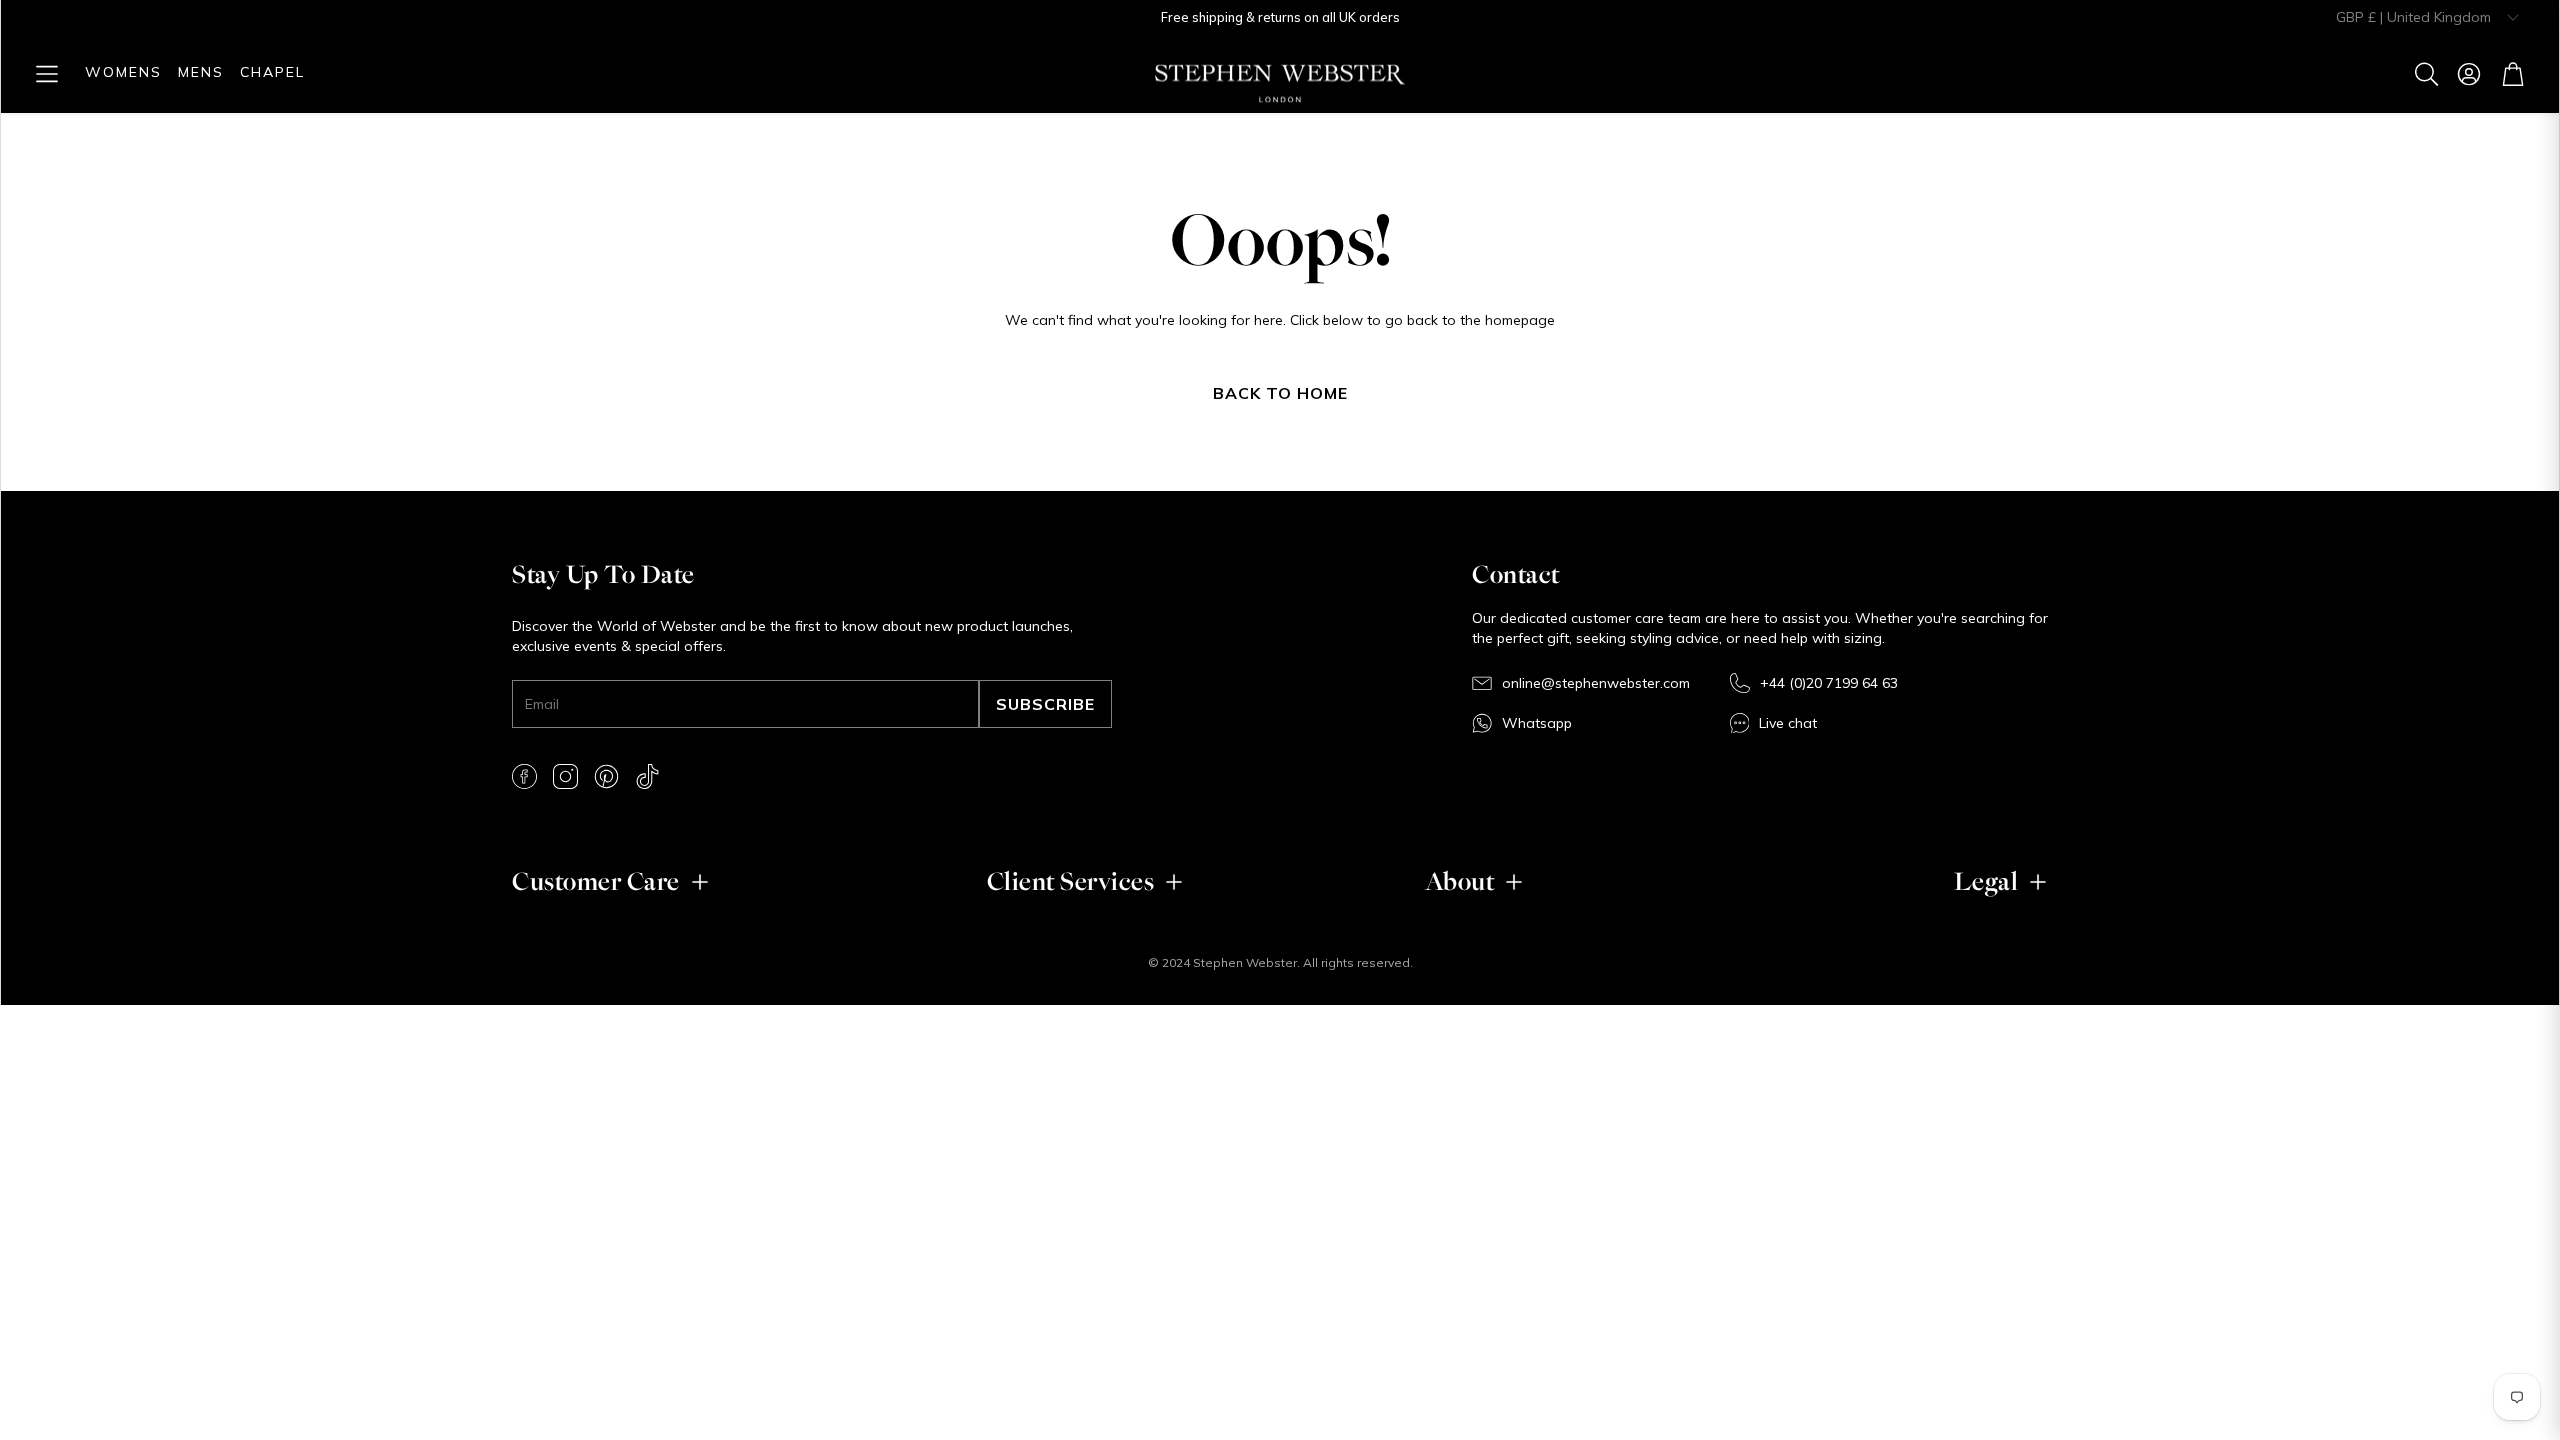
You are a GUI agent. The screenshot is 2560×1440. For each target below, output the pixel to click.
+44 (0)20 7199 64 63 (1829, 683)
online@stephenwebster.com (1596, 683)
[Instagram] (565, 776)
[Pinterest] (606, 776)
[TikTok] (647, 776)
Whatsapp (1537, 723)
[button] (47, 74)
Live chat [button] (1788, 723)
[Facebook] (524, 776)
